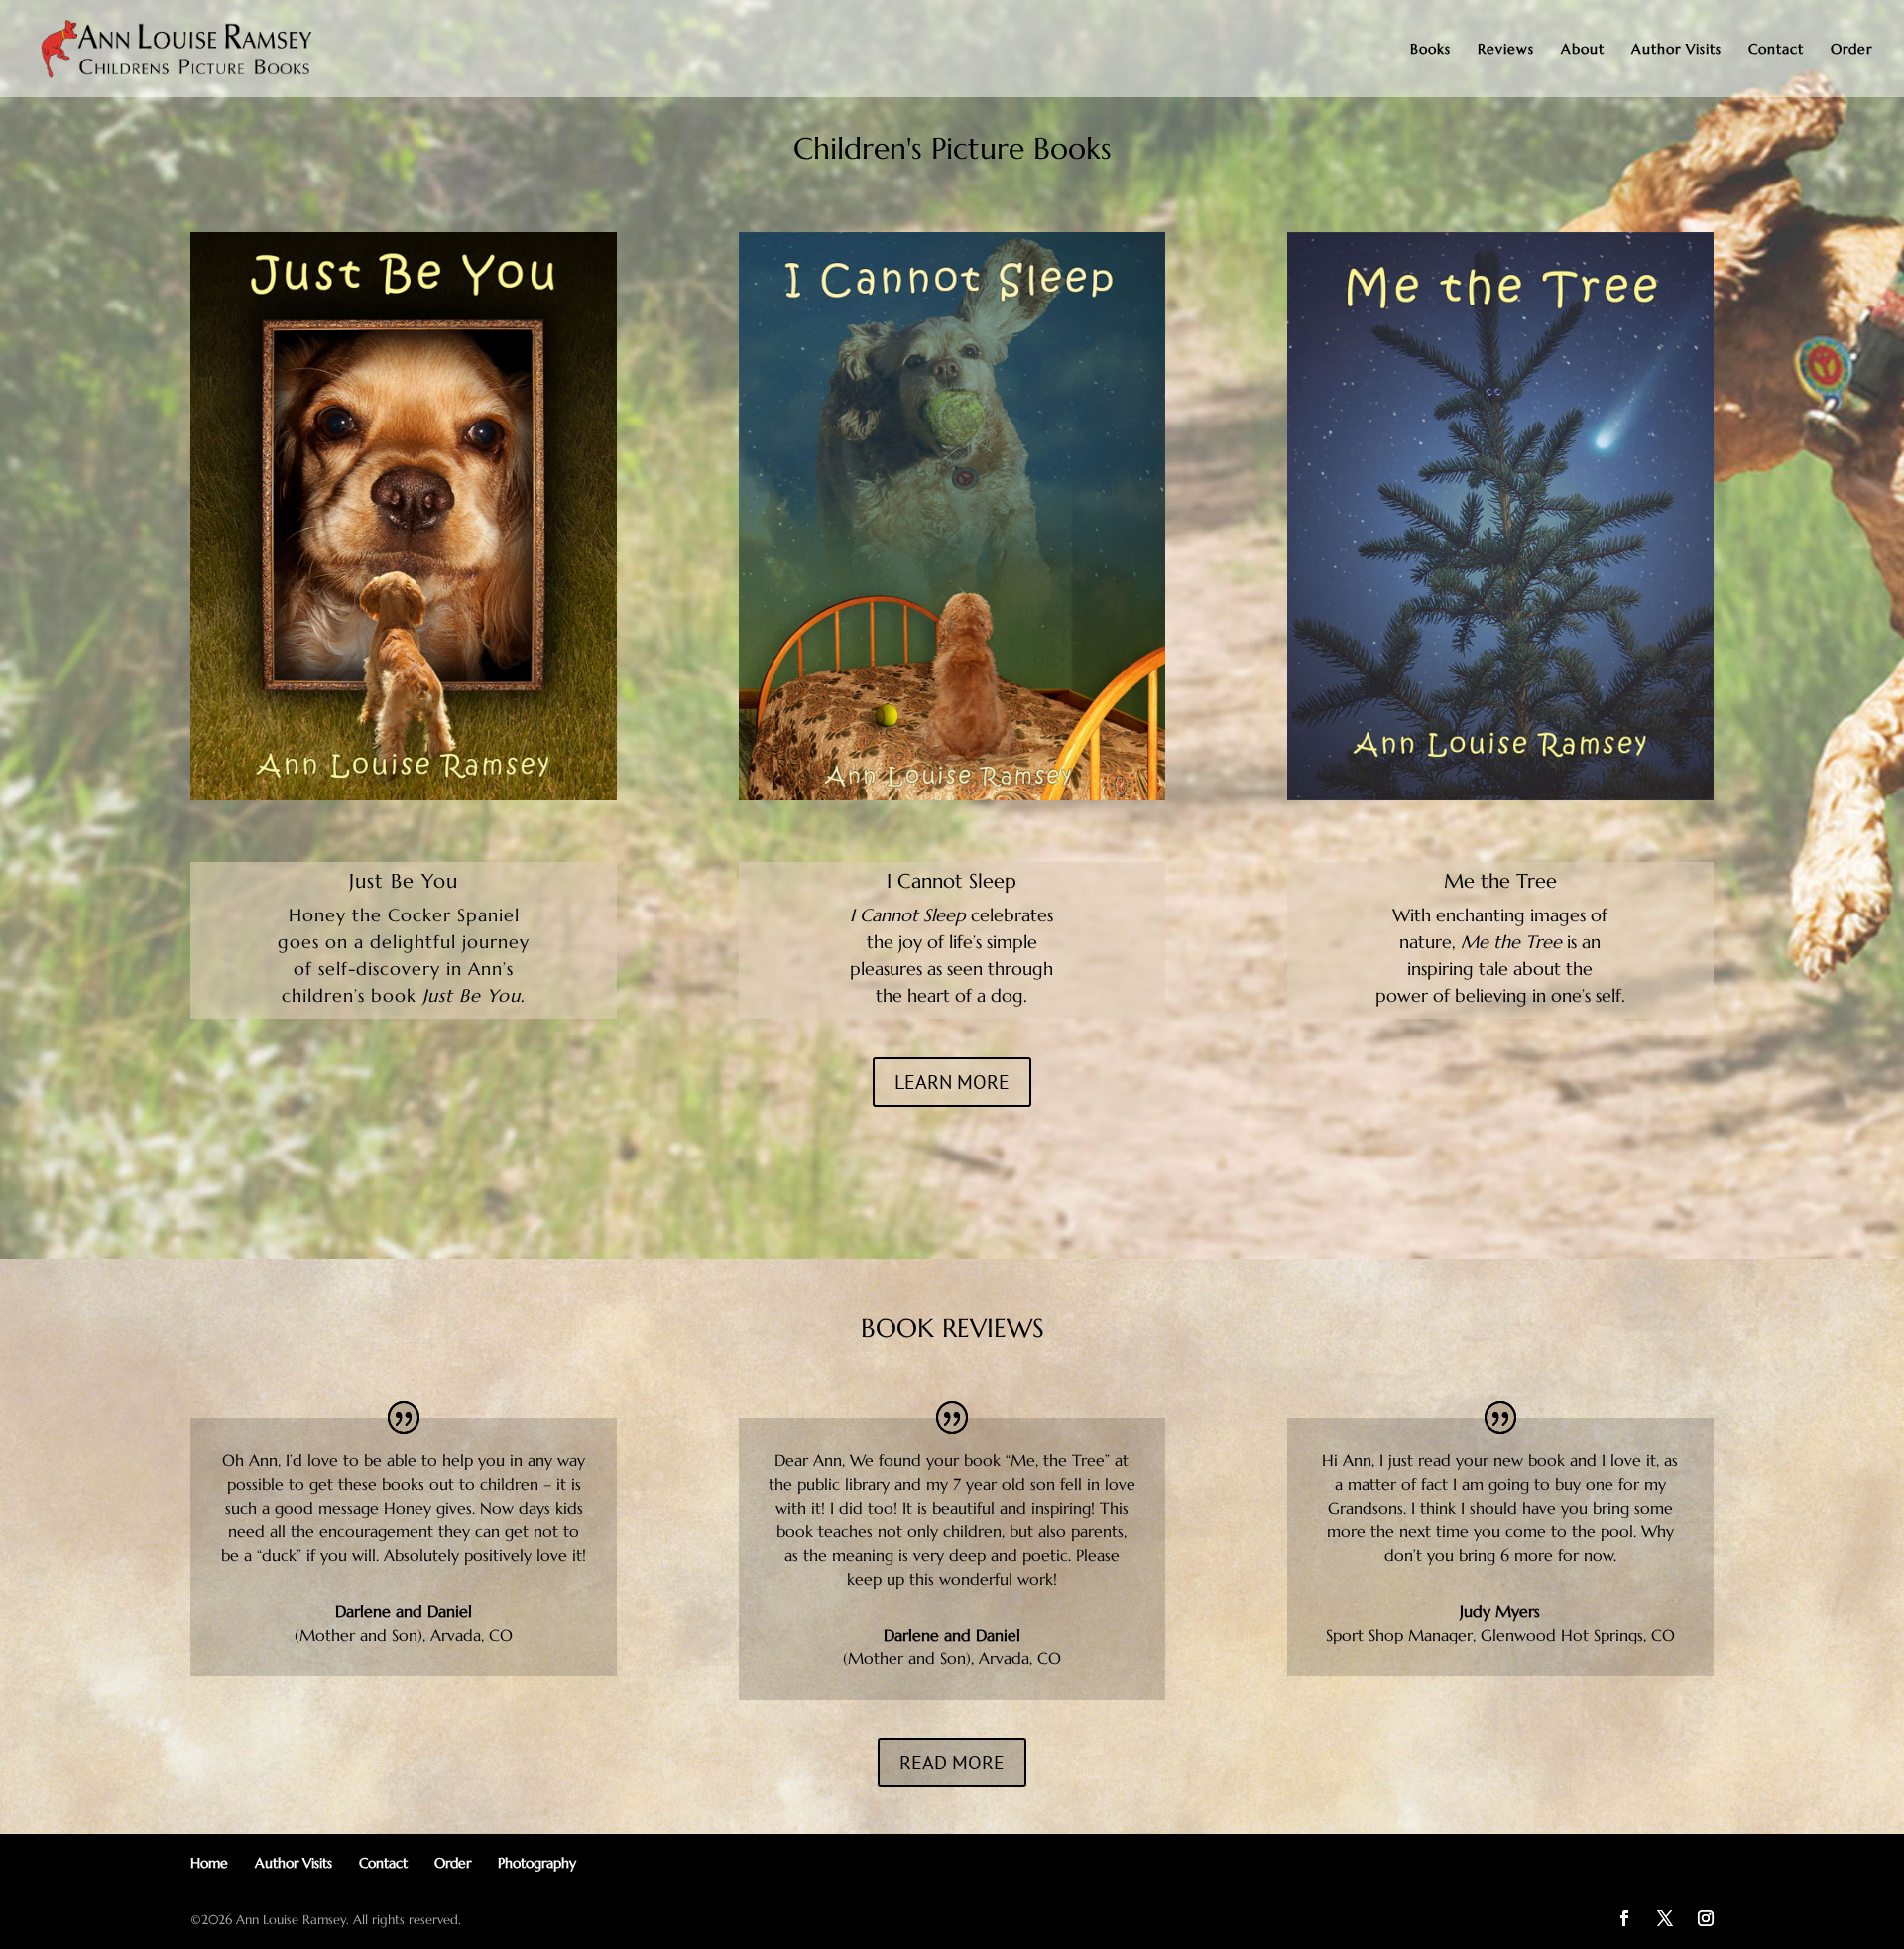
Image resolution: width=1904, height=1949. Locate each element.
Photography (537, 1863)
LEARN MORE (952, 1082)
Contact (1776, 50)
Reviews (1506, 50)
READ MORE (952, 1763)
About (1583, 50)
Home (209, 1863)
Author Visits (1676, 50)
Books (1430, 50)
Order (1851, 50)
